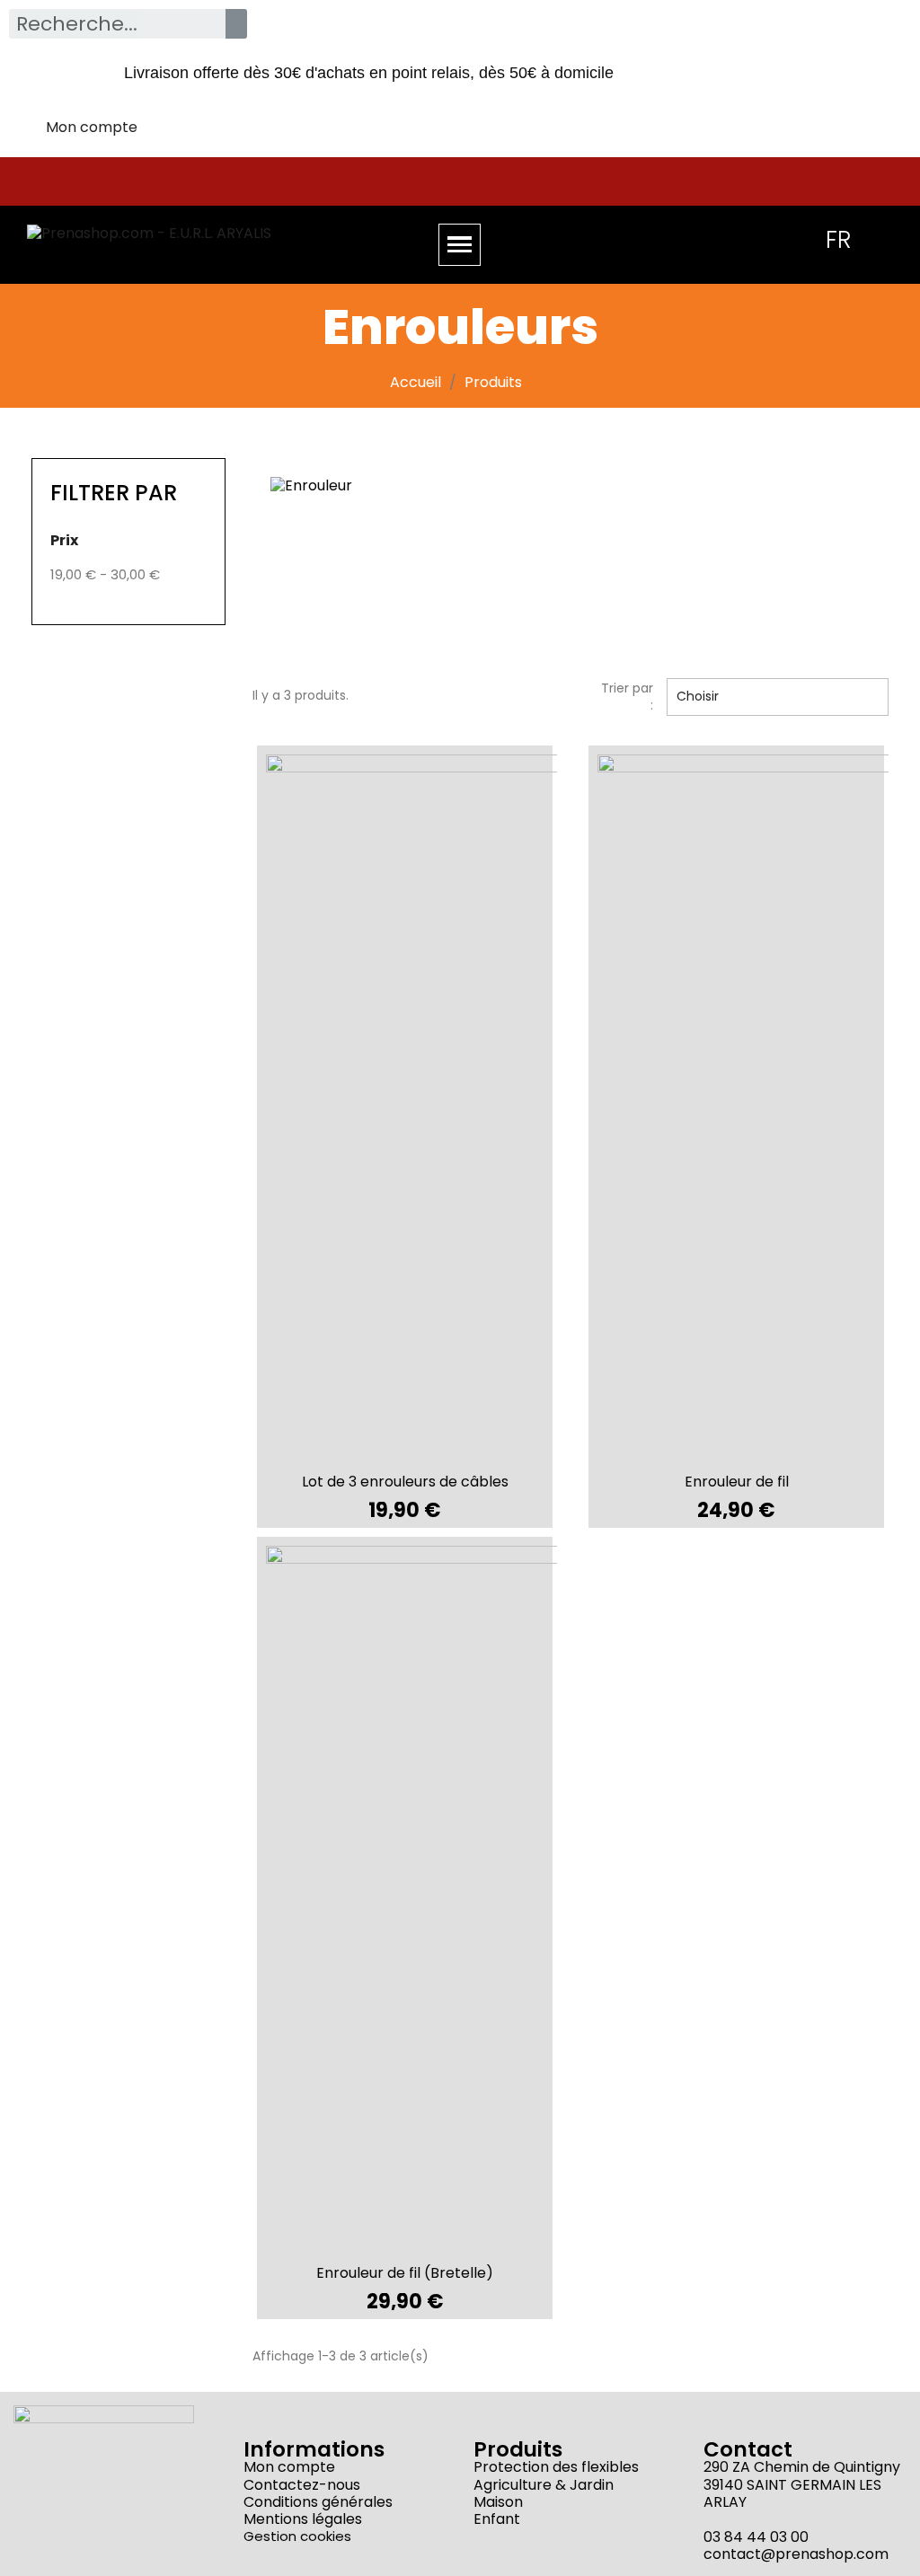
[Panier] (758, 239)
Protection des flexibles (556, 2467)
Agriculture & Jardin (544, 2485)
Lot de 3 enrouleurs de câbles (405, 1482)
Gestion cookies (297, 2536)
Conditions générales (318, 2502)
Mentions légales (303, 2519)
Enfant (497, 2519)
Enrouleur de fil (737, 1482)
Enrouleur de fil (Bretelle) (405, 2273)
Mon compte (289, 2467)
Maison (498, 2502)
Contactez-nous (302, 2485)
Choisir (775, 696)
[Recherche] (236, 24)
